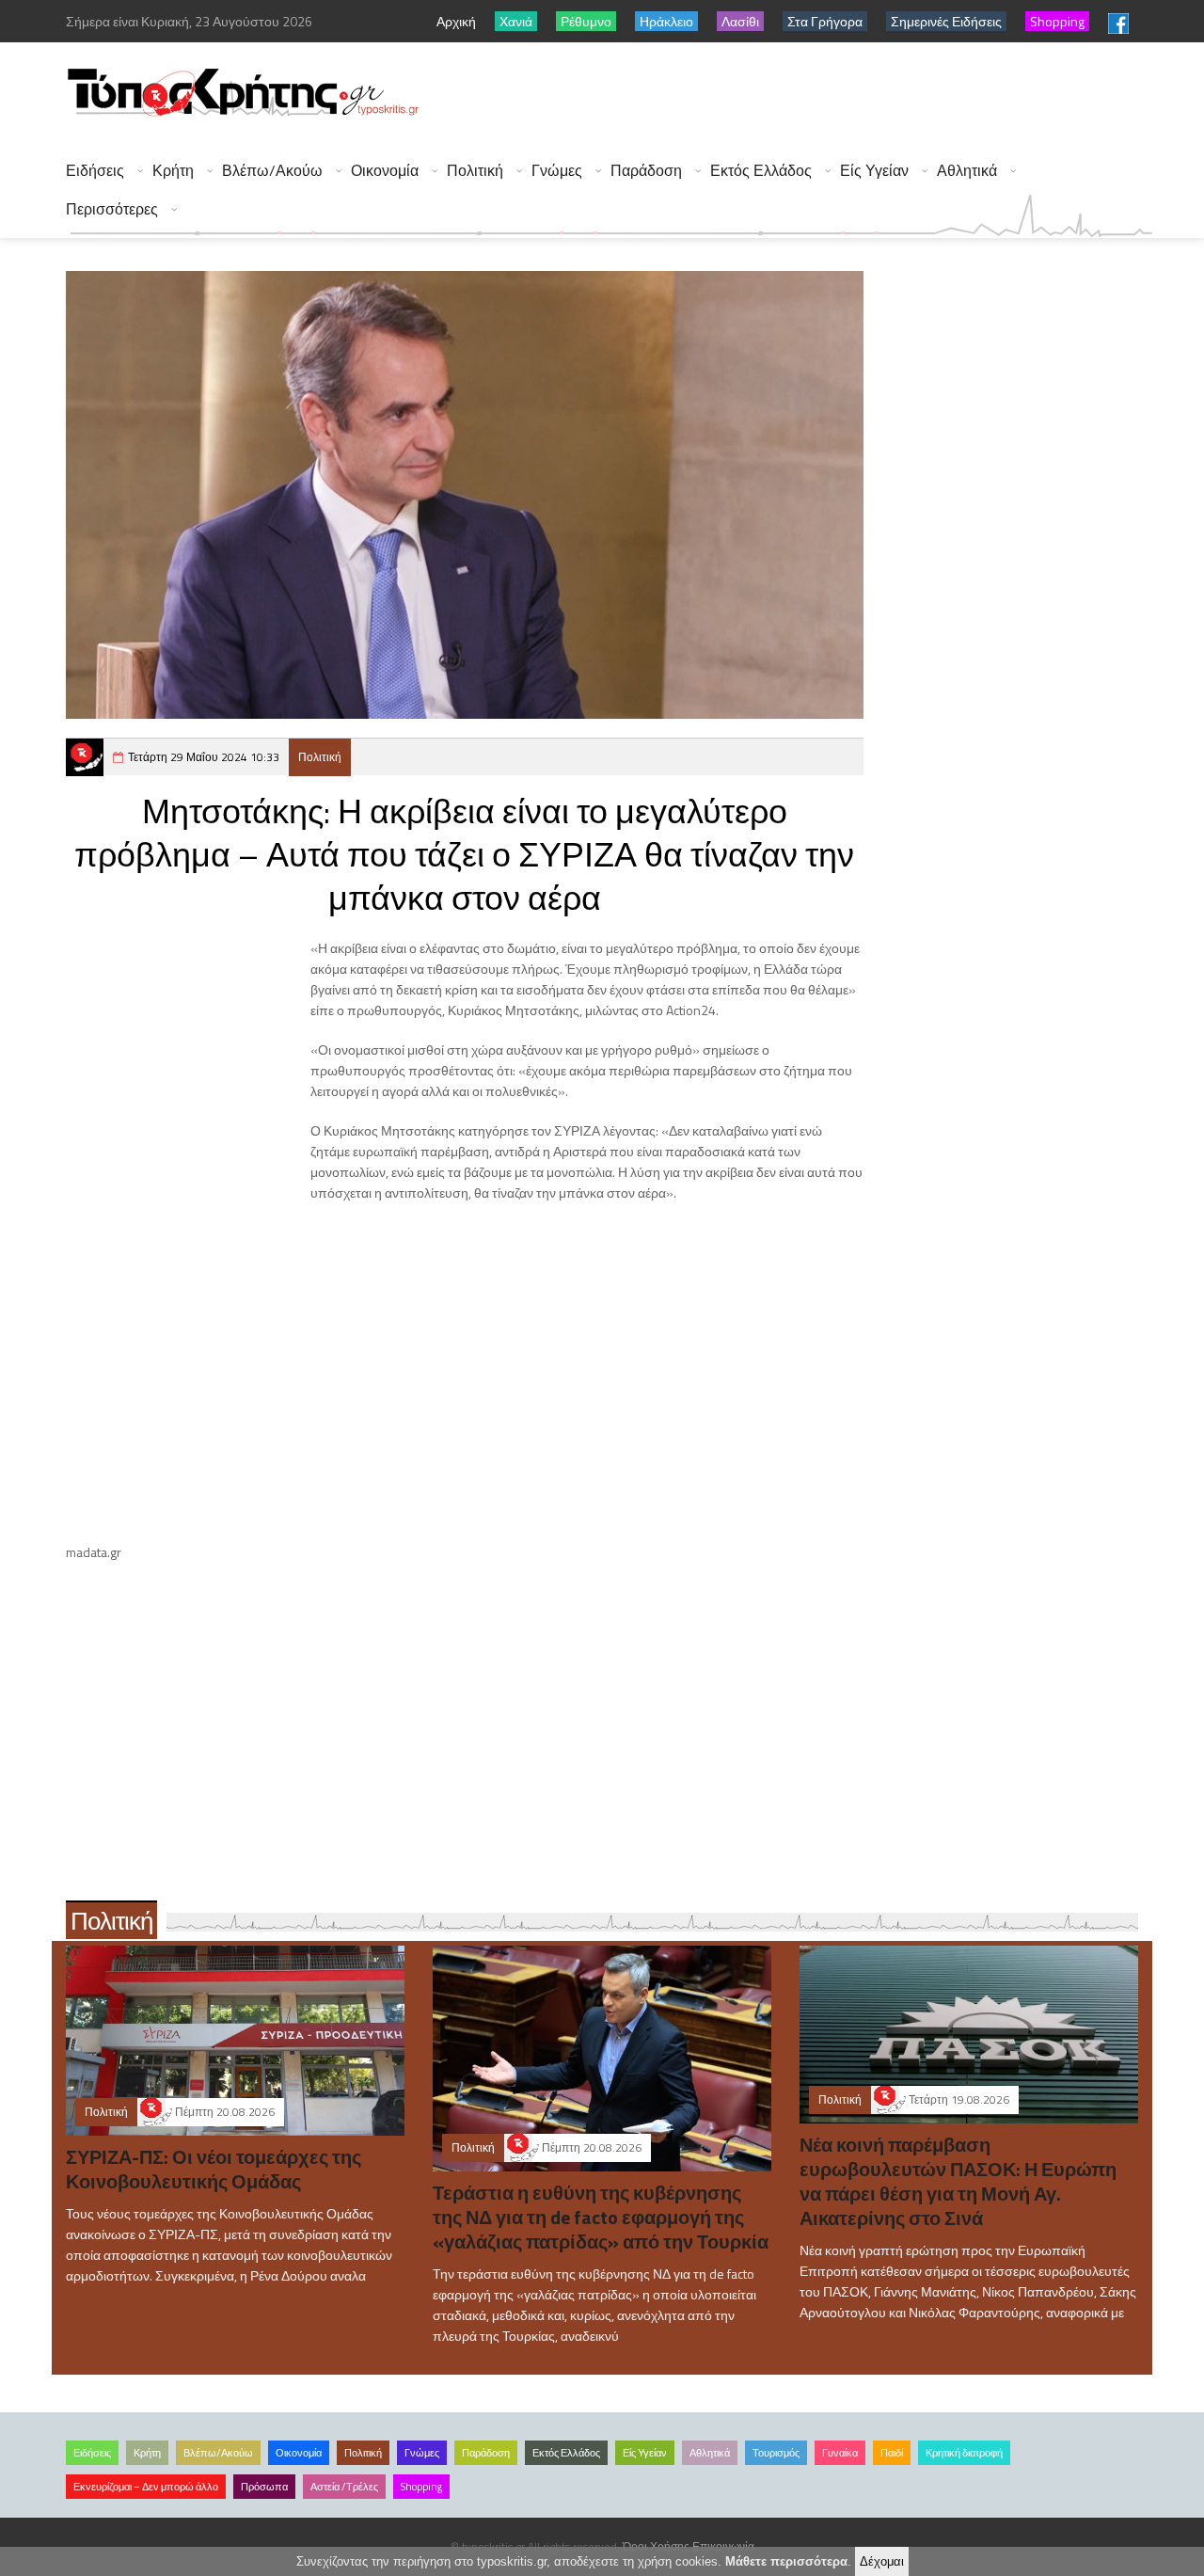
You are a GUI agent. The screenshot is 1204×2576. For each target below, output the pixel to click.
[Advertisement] (810, 94)
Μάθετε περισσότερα (786, 2561)
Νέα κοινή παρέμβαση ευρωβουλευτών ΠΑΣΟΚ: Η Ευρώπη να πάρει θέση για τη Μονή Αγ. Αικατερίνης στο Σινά (958, 2181)
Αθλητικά (967, 171)
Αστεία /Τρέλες (344, 2487)
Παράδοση (646, 171)
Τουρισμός (776, 2453)
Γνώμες (557, 171)
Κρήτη (173, 171)
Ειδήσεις (95, 171)
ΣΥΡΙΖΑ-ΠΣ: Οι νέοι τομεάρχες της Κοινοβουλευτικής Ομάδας (214, 2169)
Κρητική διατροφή (964, 2453)
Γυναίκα (840, 2453)
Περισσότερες (112, 209)
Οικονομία (385, 171)
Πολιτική (475, 171)
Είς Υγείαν (874, 171)
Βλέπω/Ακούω (272, 171)
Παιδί (892, 2453)
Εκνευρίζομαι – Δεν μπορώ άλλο (146, 2487)
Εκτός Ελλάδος (761, 171)
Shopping (421, 2487)
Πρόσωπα (264, 2487)
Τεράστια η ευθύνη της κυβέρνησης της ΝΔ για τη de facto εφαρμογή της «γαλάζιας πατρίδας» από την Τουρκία (601, 2217)
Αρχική (456, 21)
